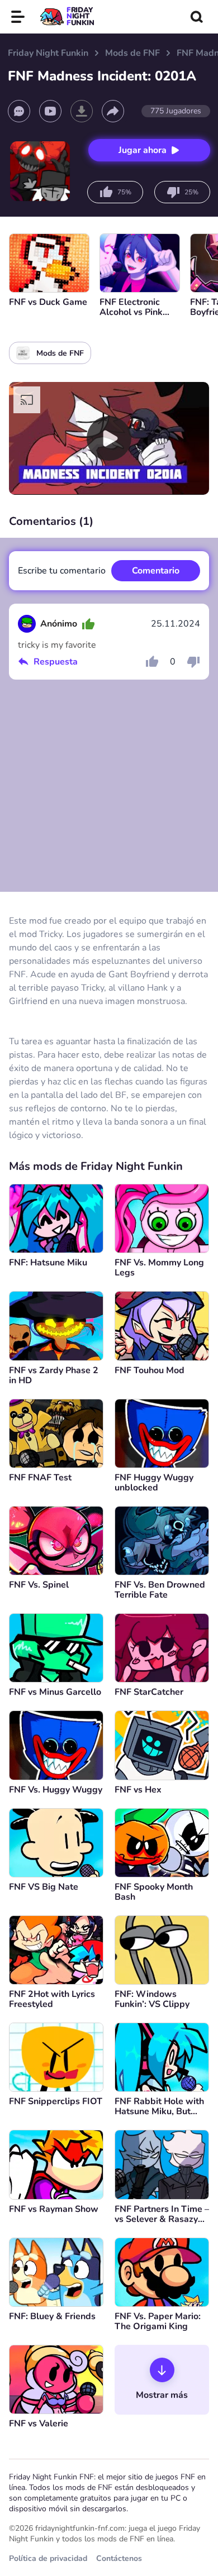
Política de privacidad (48, 2558)
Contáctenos (119, 2558)
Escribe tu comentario (62, 571)
